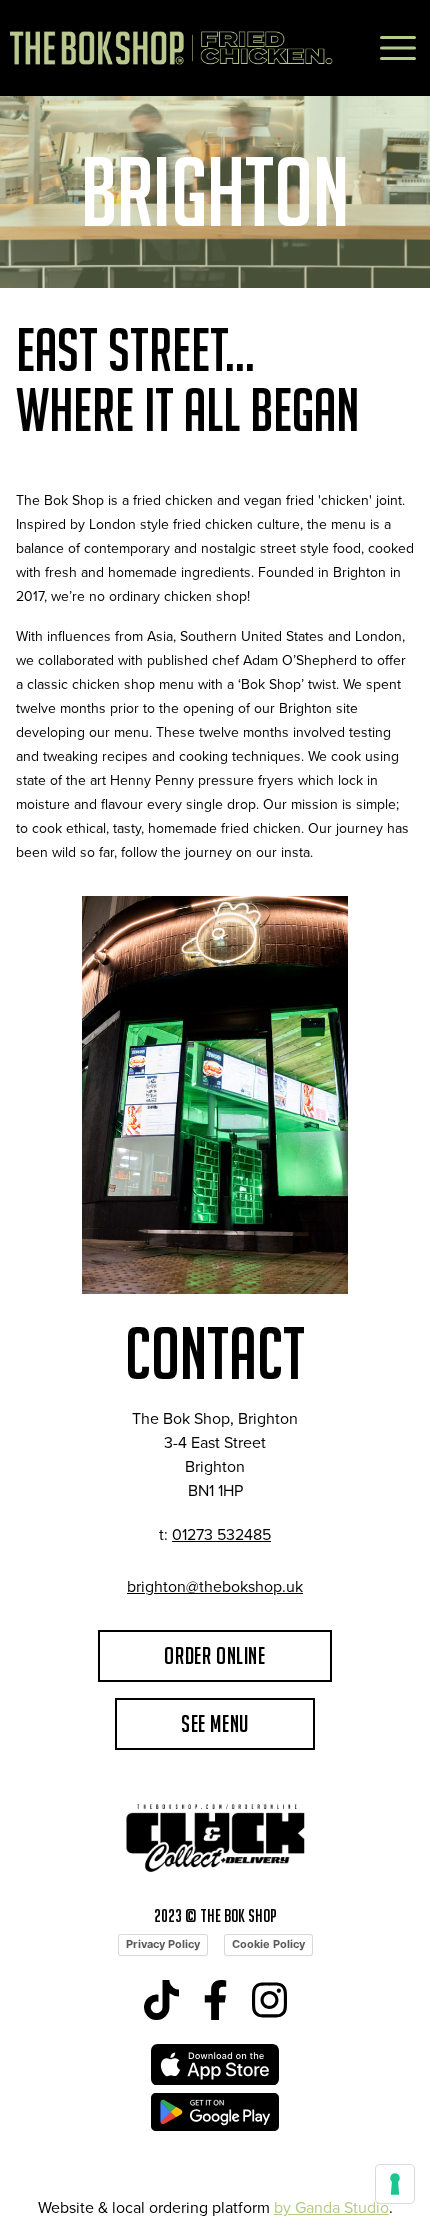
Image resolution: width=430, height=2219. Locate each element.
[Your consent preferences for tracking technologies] (395, 2184)
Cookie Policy (268, 1944)
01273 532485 (221, 1534)
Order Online (214, 1655)
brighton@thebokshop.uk (215, 1586)
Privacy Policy (163, 1944)
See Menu (215, 1723)
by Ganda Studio (331, 2207)
